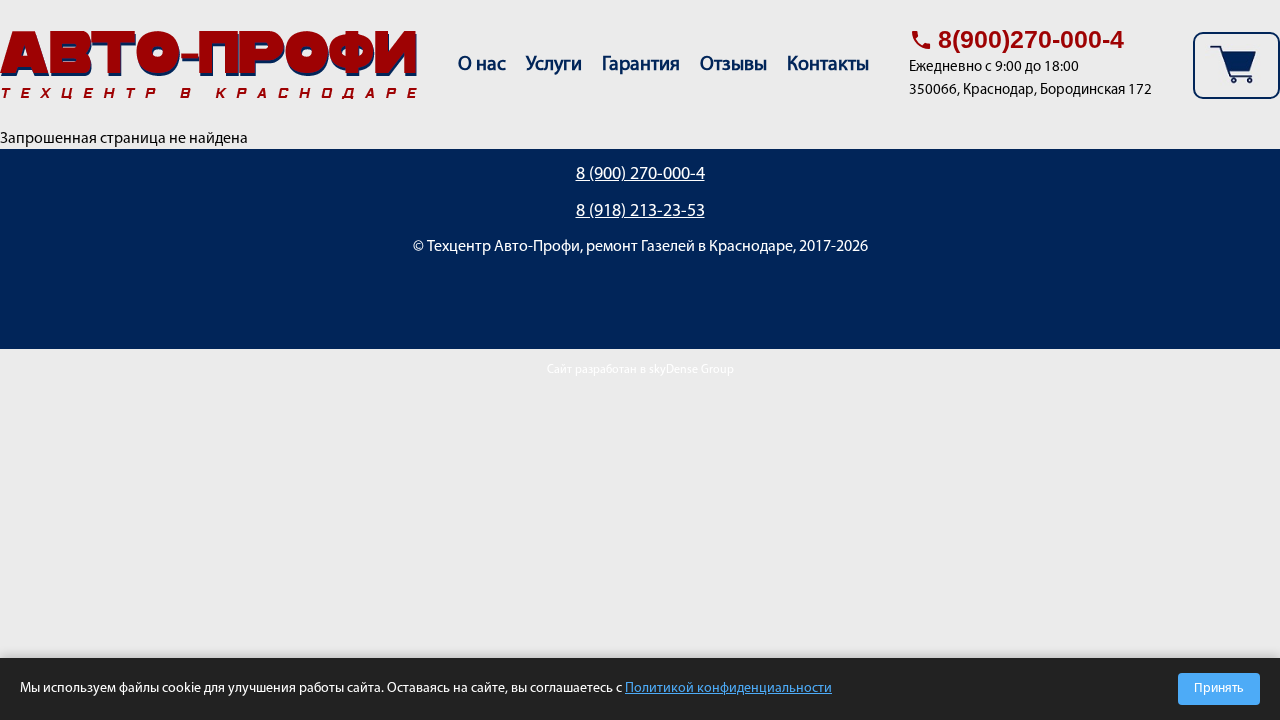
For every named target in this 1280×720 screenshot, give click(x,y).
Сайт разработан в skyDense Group (640, 370)
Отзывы (733, 65)
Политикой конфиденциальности (728, 688)
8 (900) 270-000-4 (640, 175)
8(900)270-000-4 (1031, 39)
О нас (482, 65)
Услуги (554, 65)
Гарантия (641, 65)
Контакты (828, 65)
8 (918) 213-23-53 (640, 212)
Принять (1219, 688)
